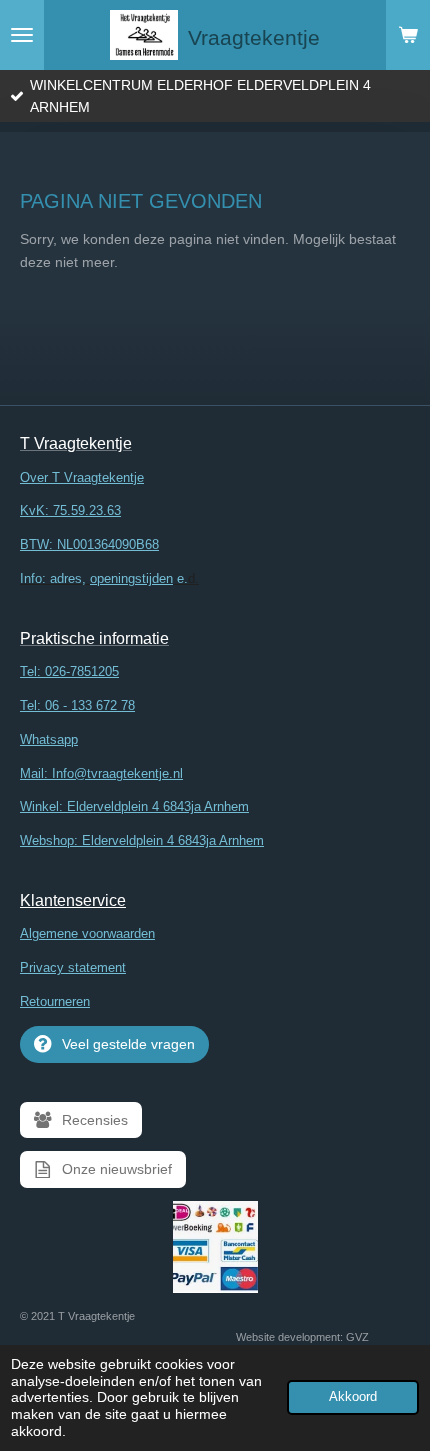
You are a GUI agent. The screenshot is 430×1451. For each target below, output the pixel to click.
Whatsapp (49, 739)
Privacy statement (73, 967)
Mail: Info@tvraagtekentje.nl (101, 773)
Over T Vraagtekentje (82, 477)
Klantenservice (73, 900)
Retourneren (55, 1001)
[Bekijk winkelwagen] (408, 35)
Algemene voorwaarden (87, 933)
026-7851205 (82, 671)
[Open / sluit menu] (22, 35)
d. (109, 578)
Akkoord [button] (353, 1397)
